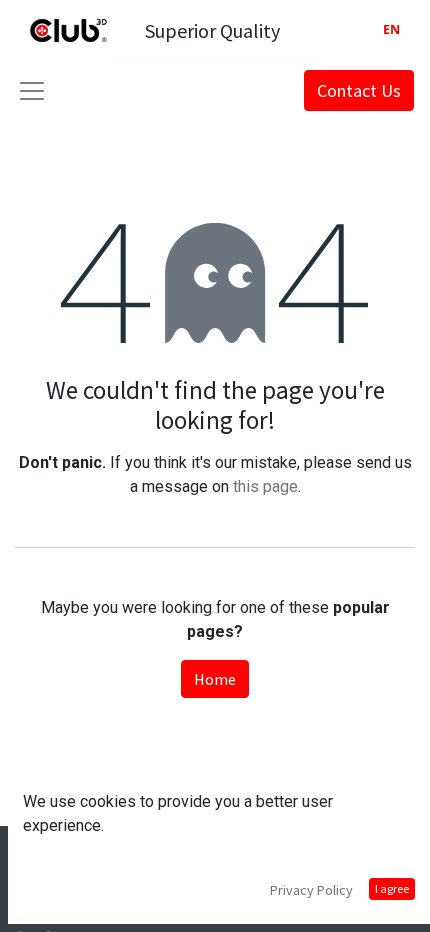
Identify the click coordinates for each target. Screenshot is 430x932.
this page (265, 486)
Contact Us (359, 90)
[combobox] (391, 30)
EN (391, 29)
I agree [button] (392, 888)
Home (215, 679)
